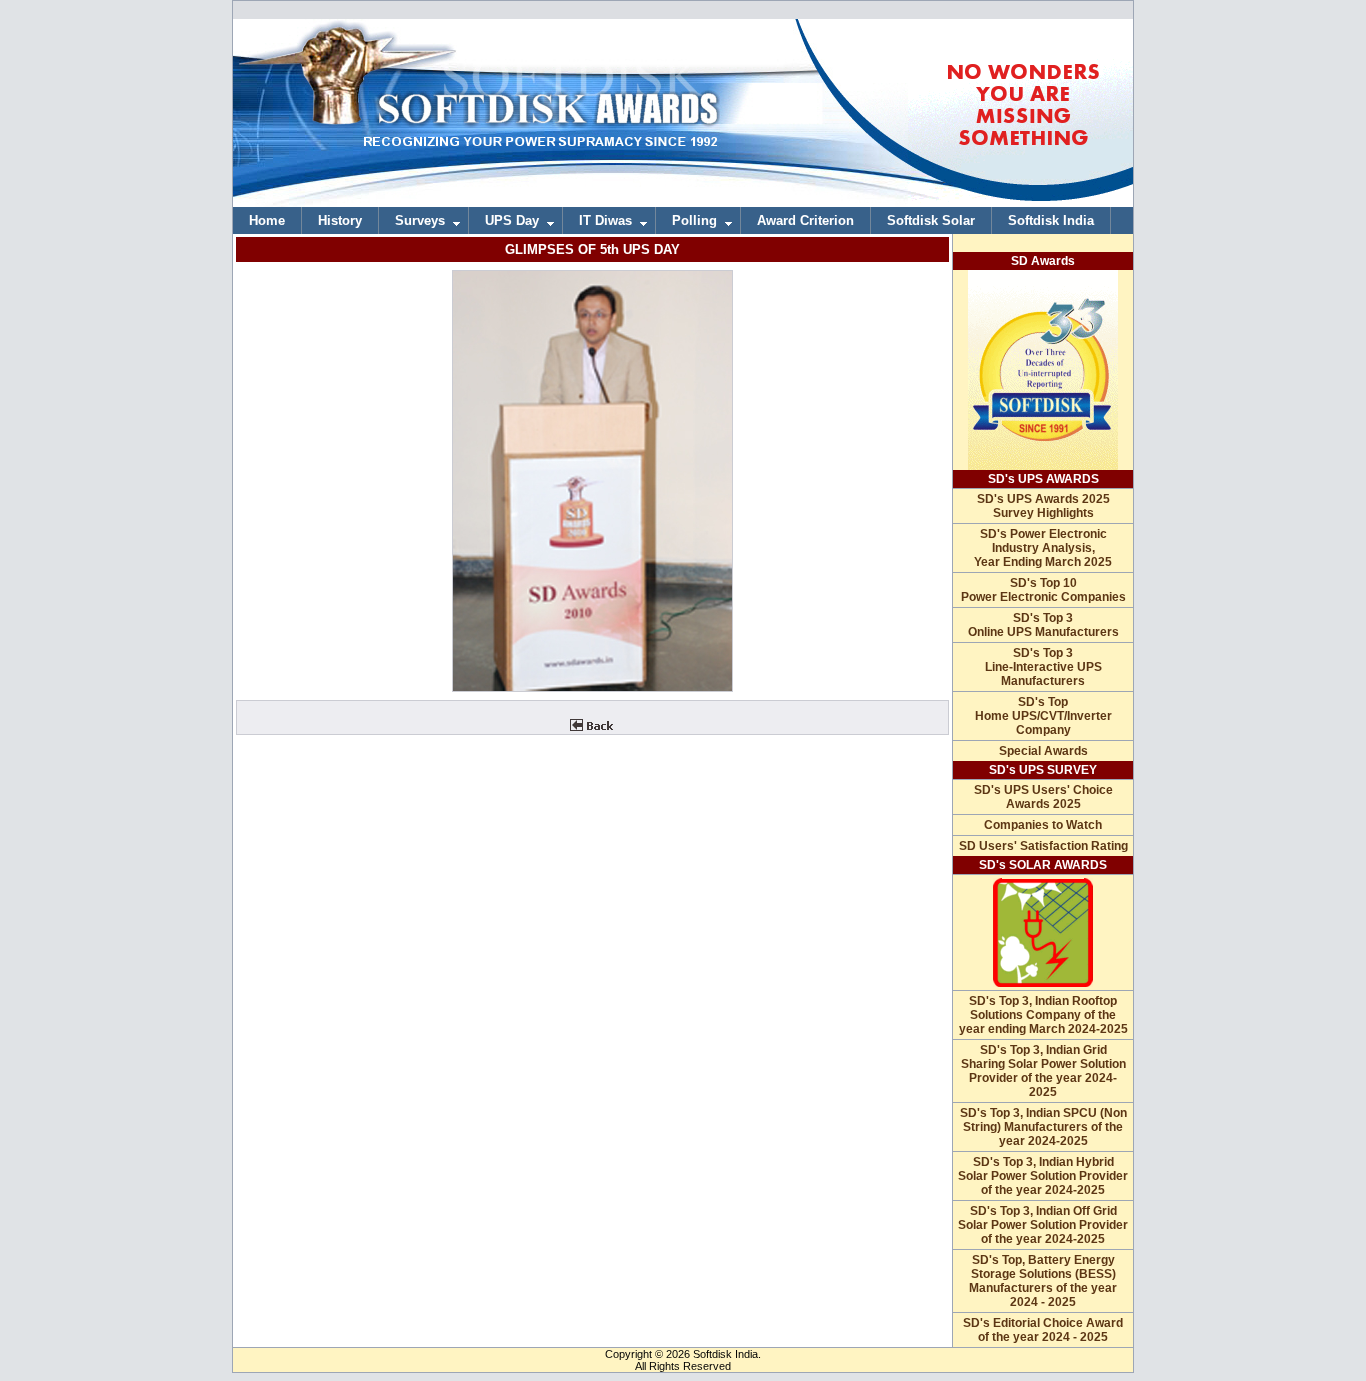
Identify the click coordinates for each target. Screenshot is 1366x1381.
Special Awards (1043, 751)
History (340, 220)
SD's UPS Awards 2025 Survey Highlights (1043, 506)
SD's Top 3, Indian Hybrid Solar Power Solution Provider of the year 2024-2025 (1043, 1176)
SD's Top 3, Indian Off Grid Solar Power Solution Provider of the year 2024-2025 (1043, 1225)
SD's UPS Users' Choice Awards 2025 (1043, 797)
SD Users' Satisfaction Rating (1043, 846)
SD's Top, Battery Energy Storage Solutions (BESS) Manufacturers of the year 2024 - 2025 (1043, 1281)
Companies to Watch (1043, 825)
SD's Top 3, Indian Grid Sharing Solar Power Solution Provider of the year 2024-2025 (1043, 1071)
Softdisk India (1051, 220)
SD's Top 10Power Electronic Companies (1043, 590)
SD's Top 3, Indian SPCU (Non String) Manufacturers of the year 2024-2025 (1043, 1127)
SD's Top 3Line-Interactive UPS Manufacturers (1043, 667)
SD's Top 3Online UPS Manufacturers (1043, 625)
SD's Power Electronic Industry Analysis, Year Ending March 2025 (1043, 548)
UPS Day (512, 220)
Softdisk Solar (931, 220)
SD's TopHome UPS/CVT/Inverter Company (1043, 716)
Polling (694, 220)
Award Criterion (805, 220)
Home (267, 220)
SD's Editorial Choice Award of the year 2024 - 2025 (1043, 1330)
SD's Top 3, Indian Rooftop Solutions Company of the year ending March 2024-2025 (1043, 1015)
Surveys (420, 220)
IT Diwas (605, 220)
